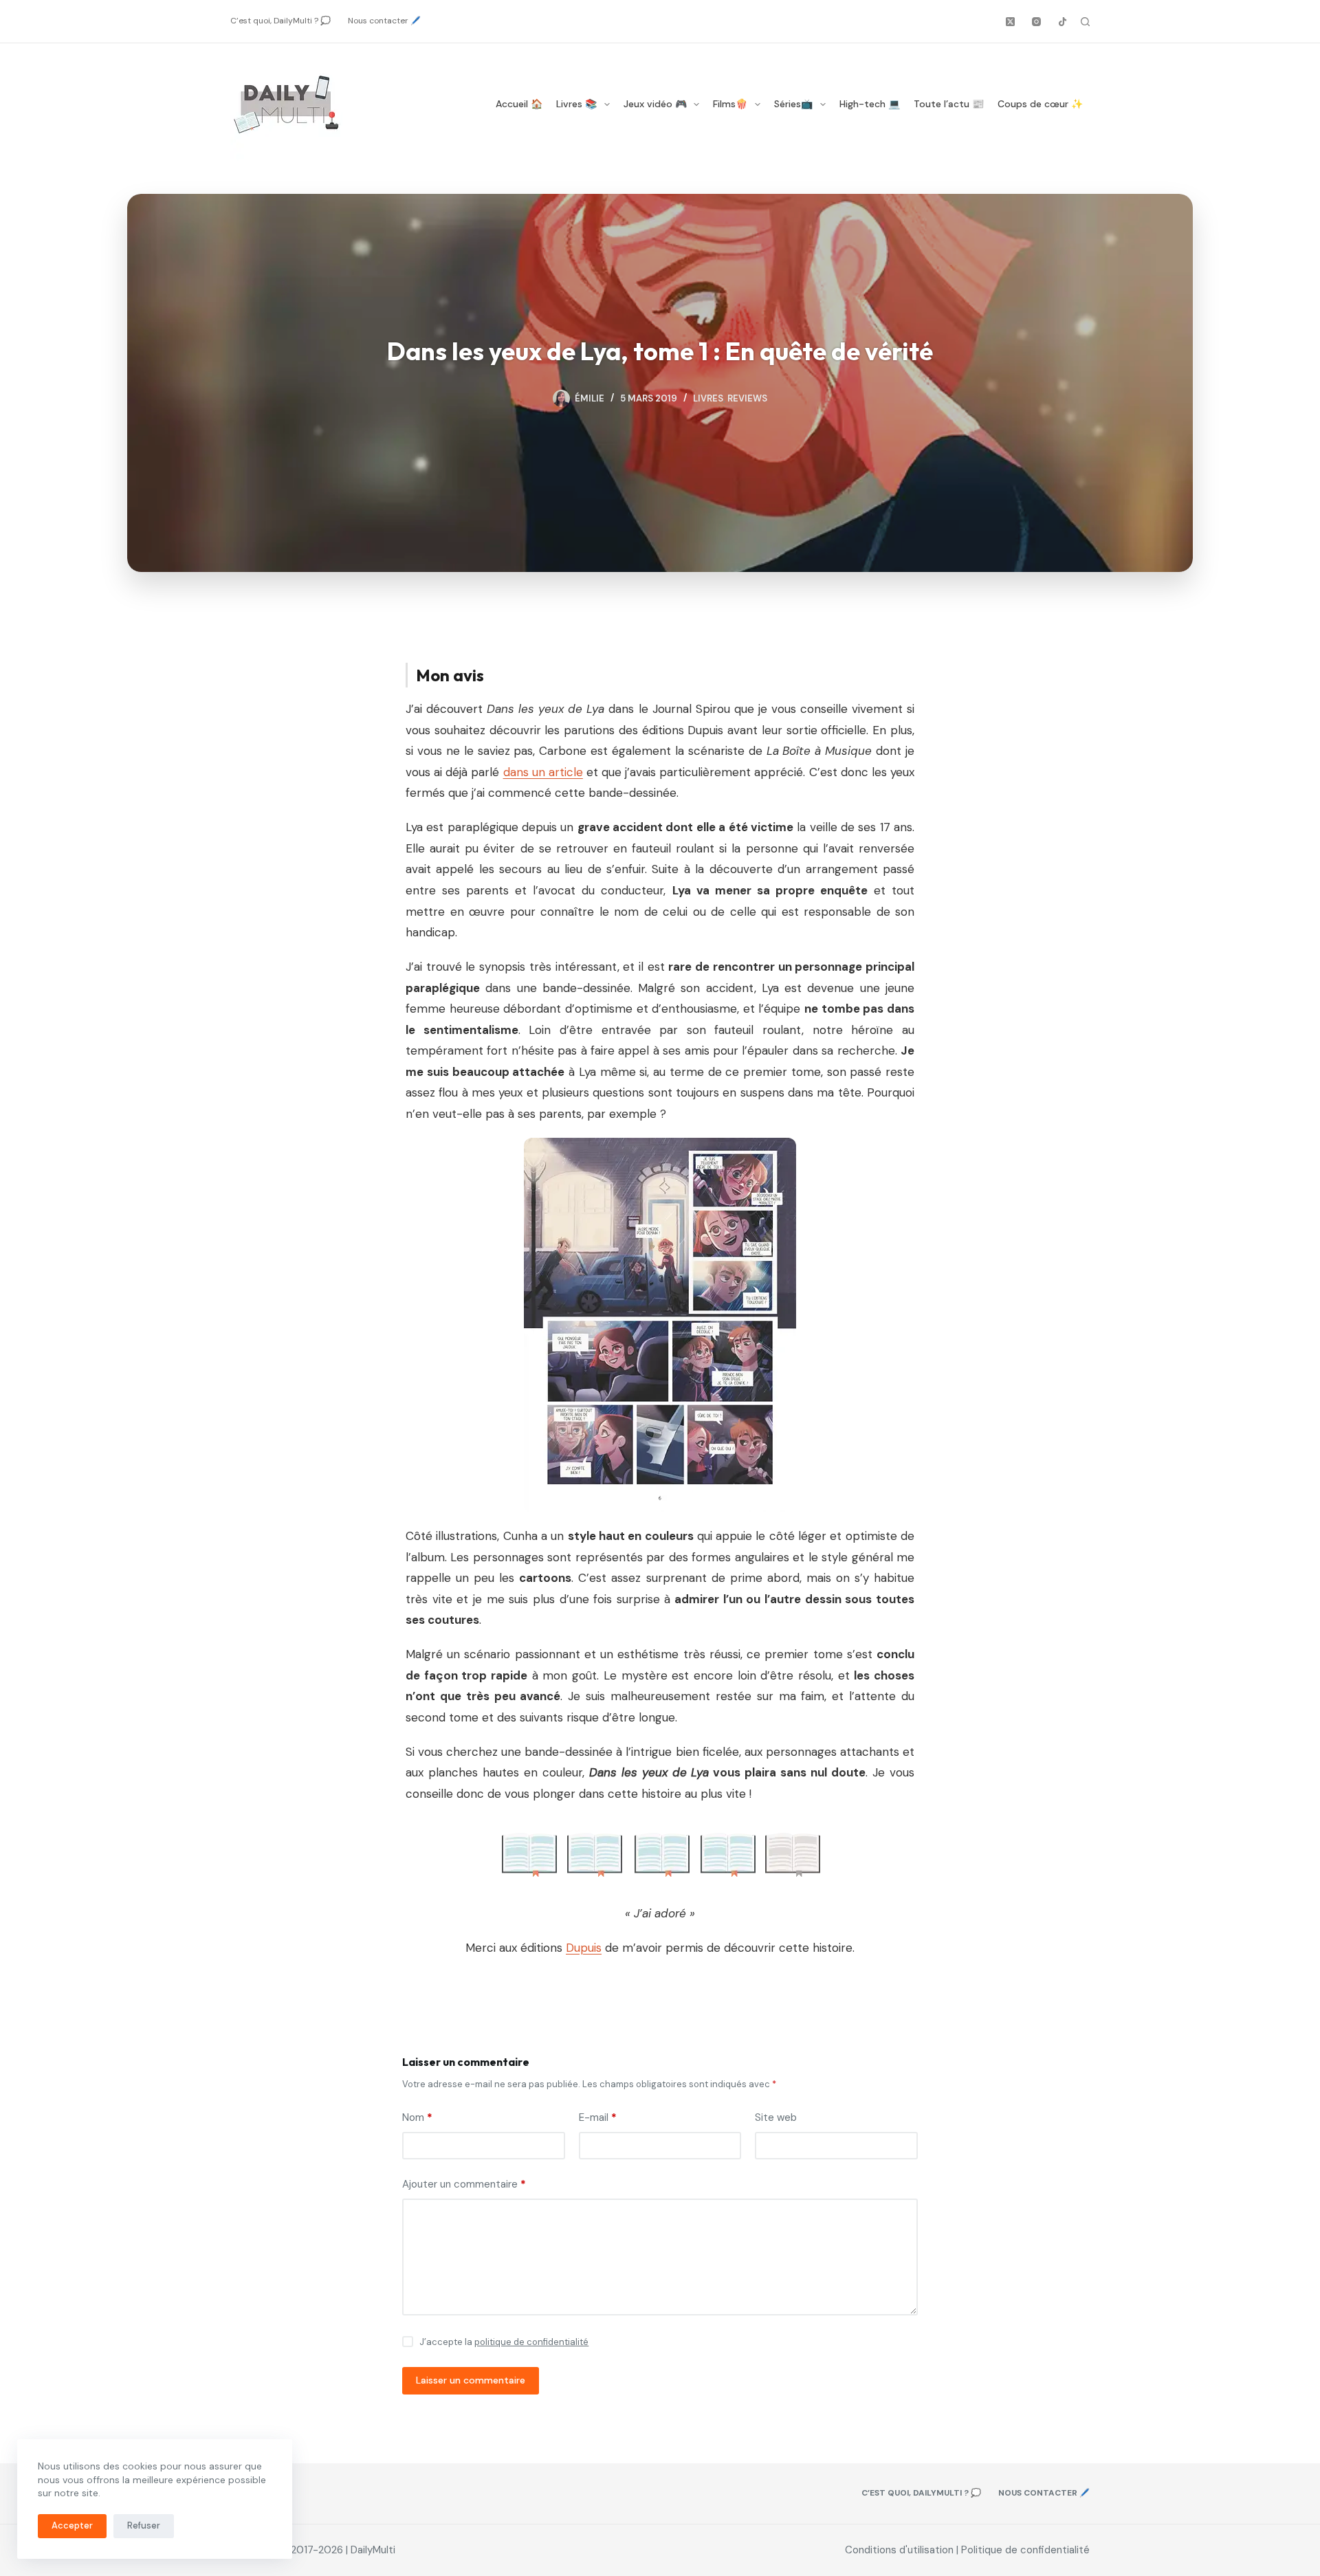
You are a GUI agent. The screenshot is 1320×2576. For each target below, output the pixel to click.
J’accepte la (504, 2342)
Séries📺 (793, 104)
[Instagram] (1036, 22)
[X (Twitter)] (1010, 22)
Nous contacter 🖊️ (384, 21)
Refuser (144, 2525)
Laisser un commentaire (471, 2380)
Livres (708, 398)
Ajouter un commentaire (464, 2184)
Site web (776, 2117)
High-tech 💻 (870, 104)
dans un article (543, 772)
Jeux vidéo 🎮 (655, 104)
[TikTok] (1063, 22)
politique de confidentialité (531, 2342)
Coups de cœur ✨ (1040, 104)
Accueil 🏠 (519, 104)
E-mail (598, 2117)
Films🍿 (730, 104)
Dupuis (584, 1948)
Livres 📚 (576, 104)
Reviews (747, 398)
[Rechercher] (1085, 22)
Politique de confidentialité (1025, 2550)
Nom (417, 2117)
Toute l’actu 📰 (949, 104)
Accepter (72, 2525)
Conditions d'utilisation (899, 2550)
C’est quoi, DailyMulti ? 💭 (280, 21)
